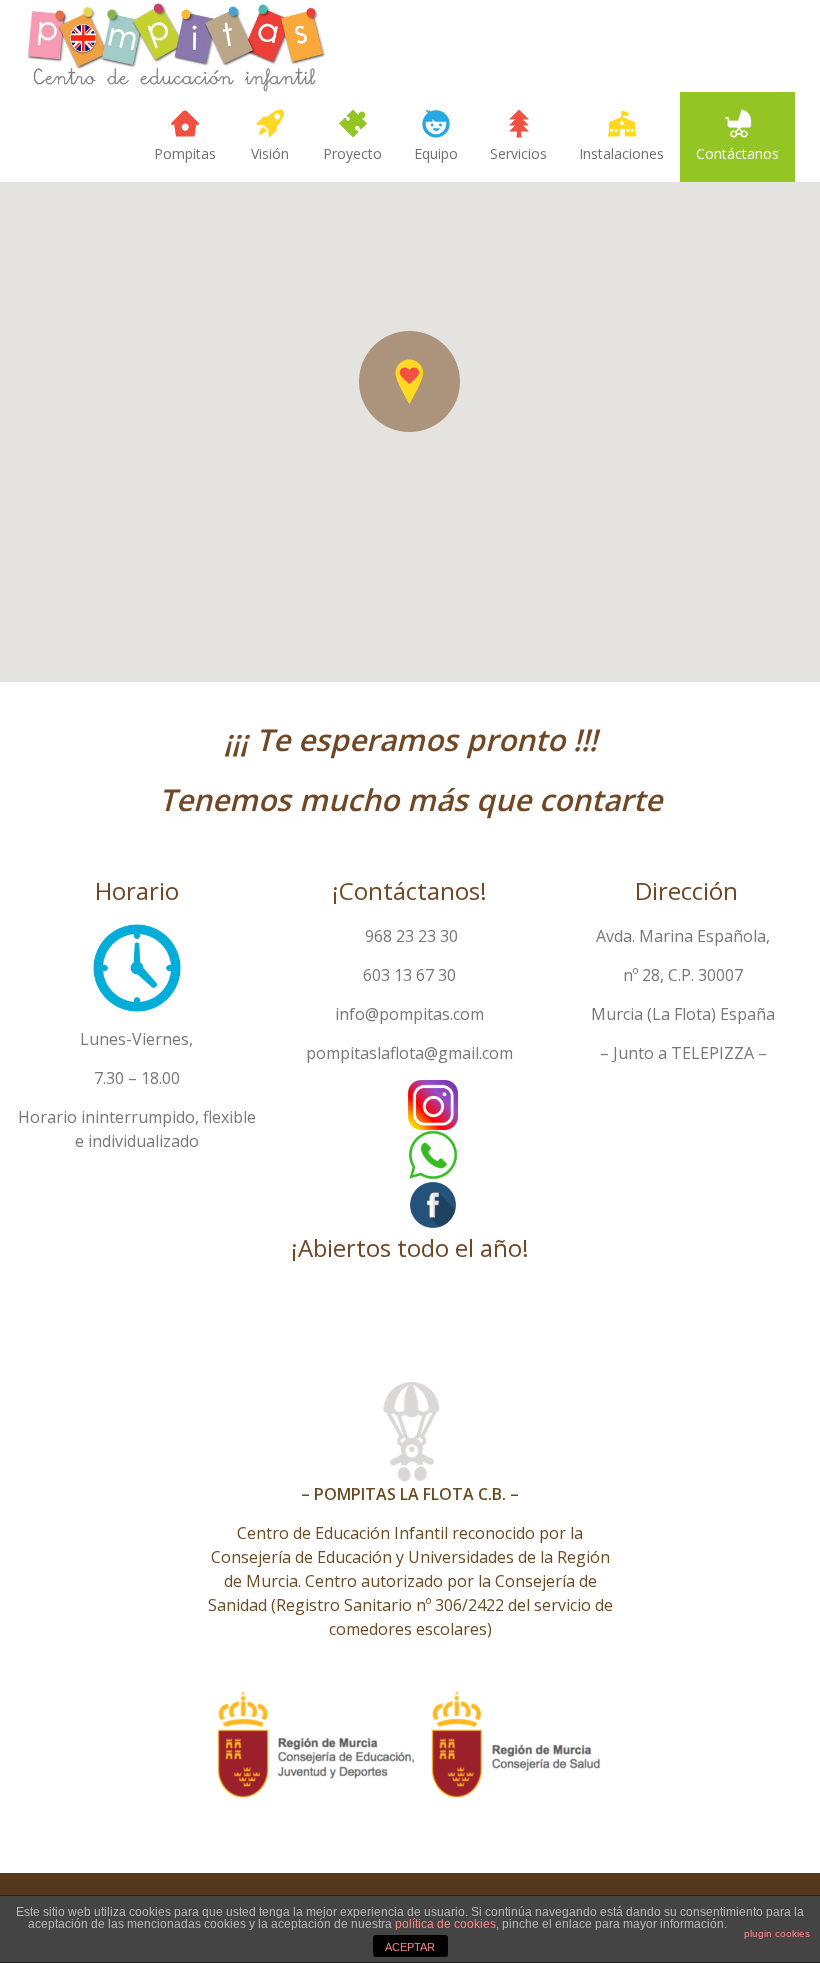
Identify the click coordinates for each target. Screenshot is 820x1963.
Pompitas (185, 153)
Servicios (518, 153)
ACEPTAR (410, 1947)
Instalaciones (621, 153)
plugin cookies (777, 1933)
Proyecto (352, 153)
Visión (270, 153)
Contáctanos (737, 153)
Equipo (436, 153)
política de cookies (445, 1924)
